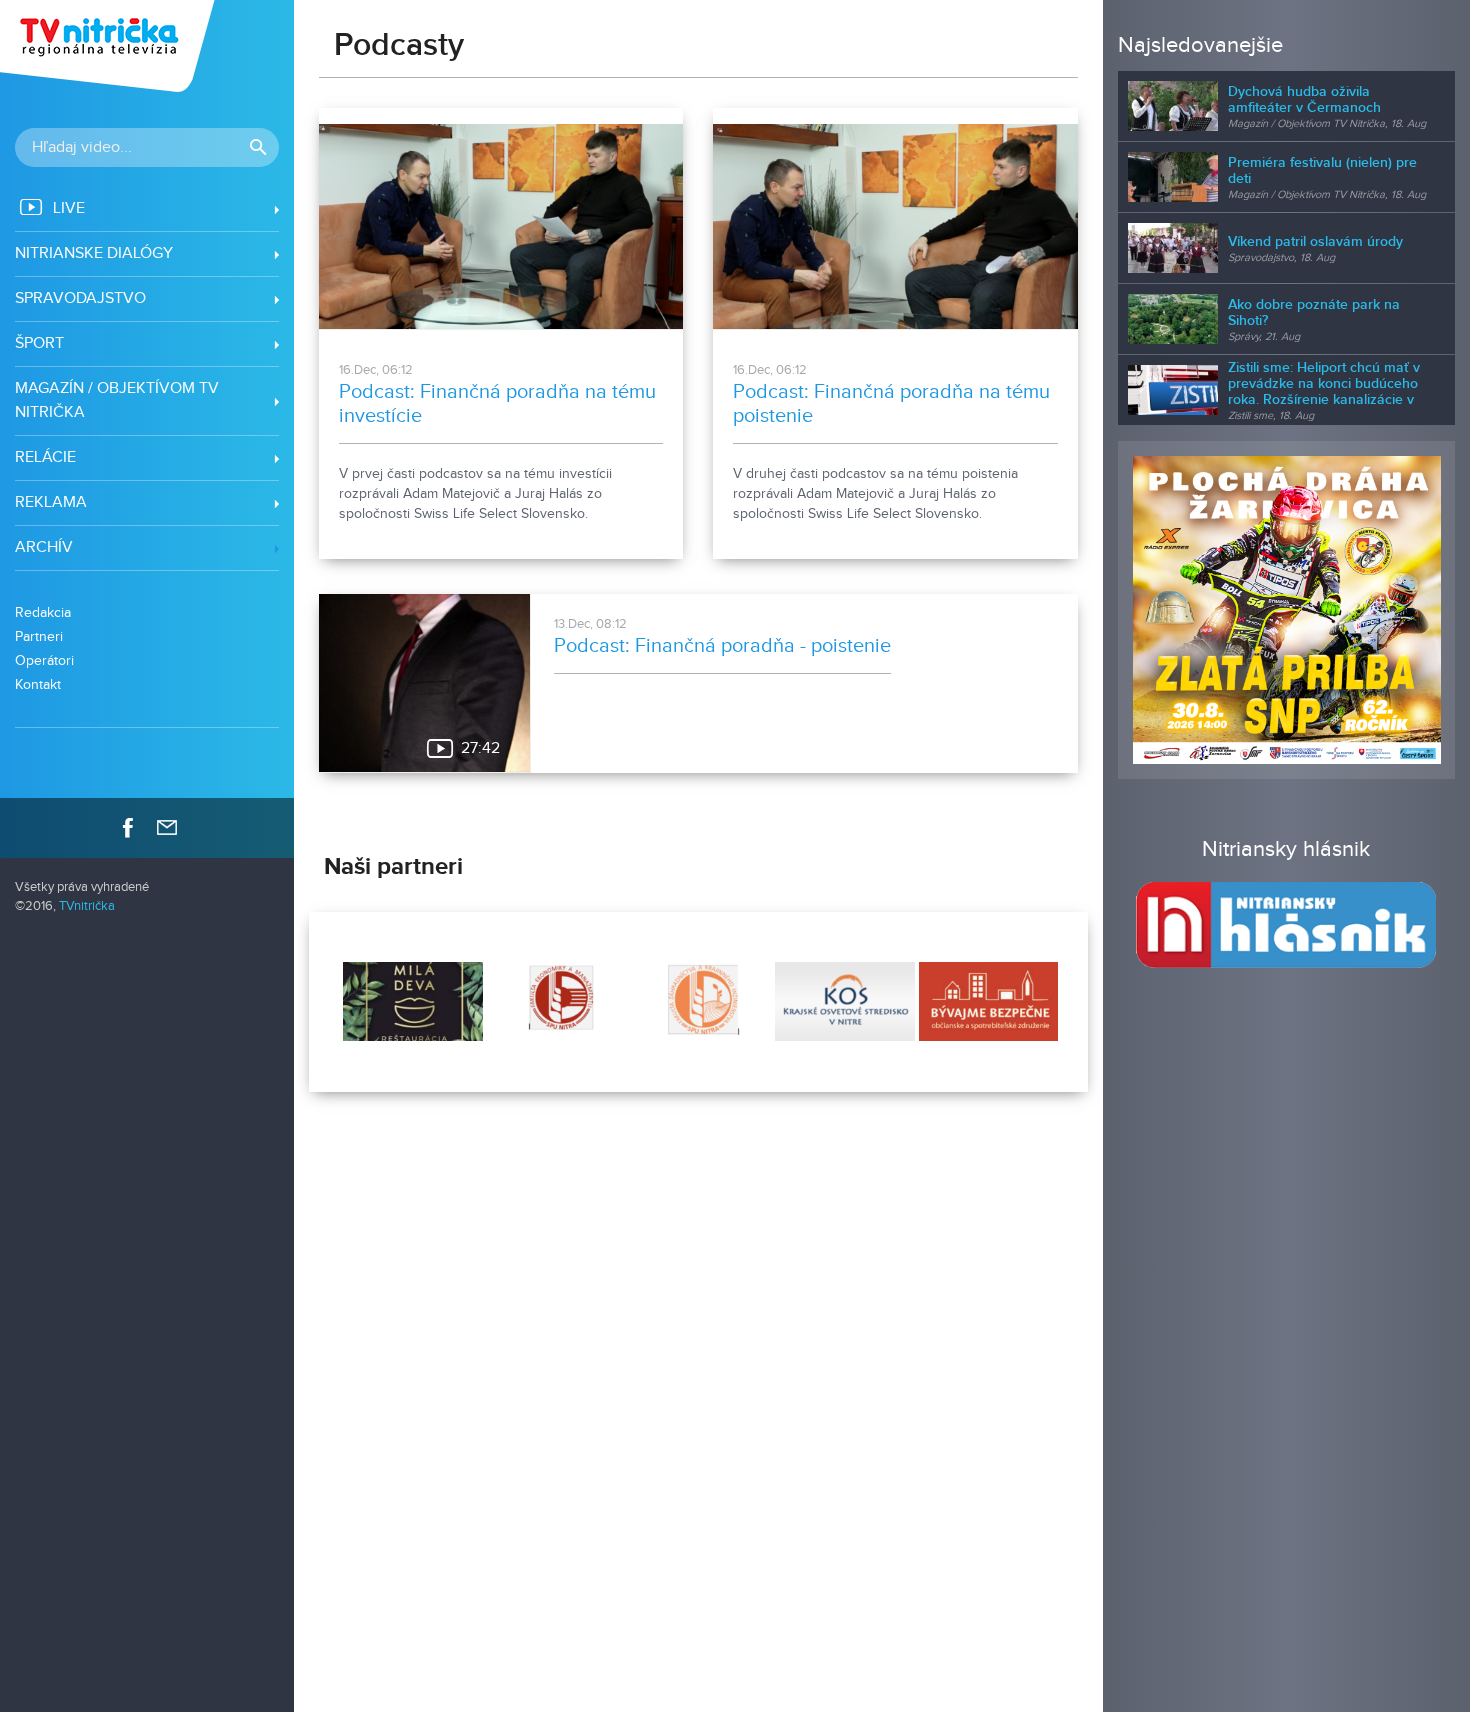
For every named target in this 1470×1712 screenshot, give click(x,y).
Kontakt (38, 684)
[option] (411, 1002)
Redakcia (43, 612)
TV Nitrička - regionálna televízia (109, 46)
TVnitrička (87, 906)
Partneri (39, 636)
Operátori (44, 660)
